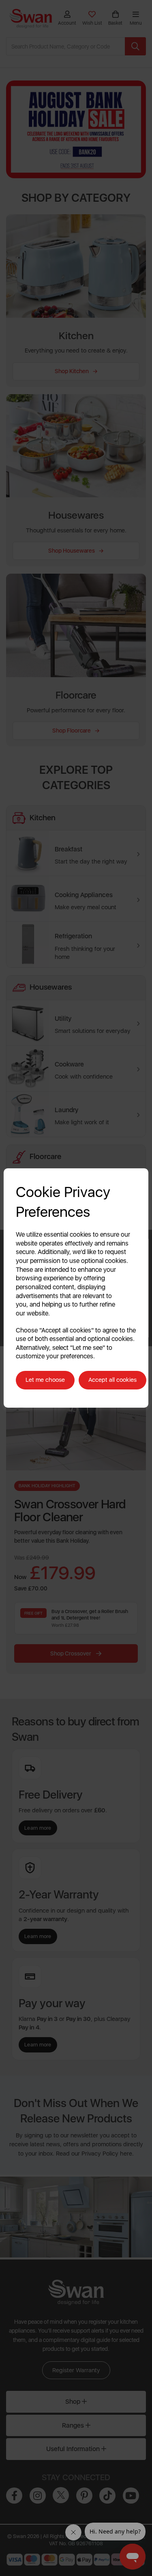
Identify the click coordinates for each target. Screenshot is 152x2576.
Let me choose (45, 1380)
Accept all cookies (112, 1380)
